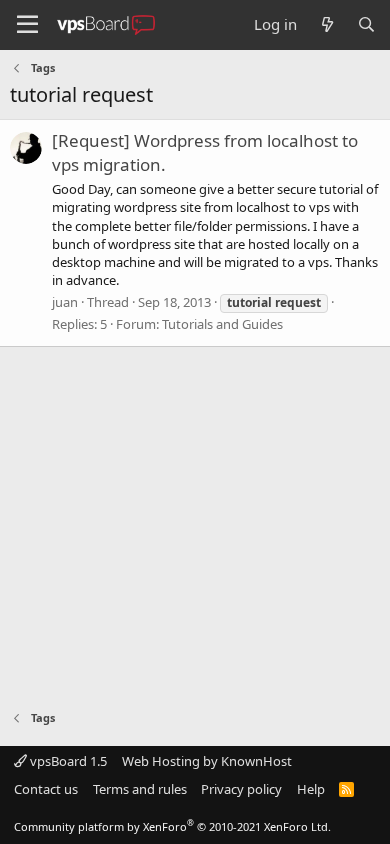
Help (311, 789)
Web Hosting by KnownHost (207, 761)
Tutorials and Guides (222, 324)
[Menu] (27, 25)
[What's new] (326, 24)
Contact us (46, 789)
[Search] (366, 24)
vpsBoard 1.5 (67, 761)
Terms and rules (140, 789)
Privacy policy (241, 789)
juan (65, 302)
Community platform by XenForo (172, 826)
